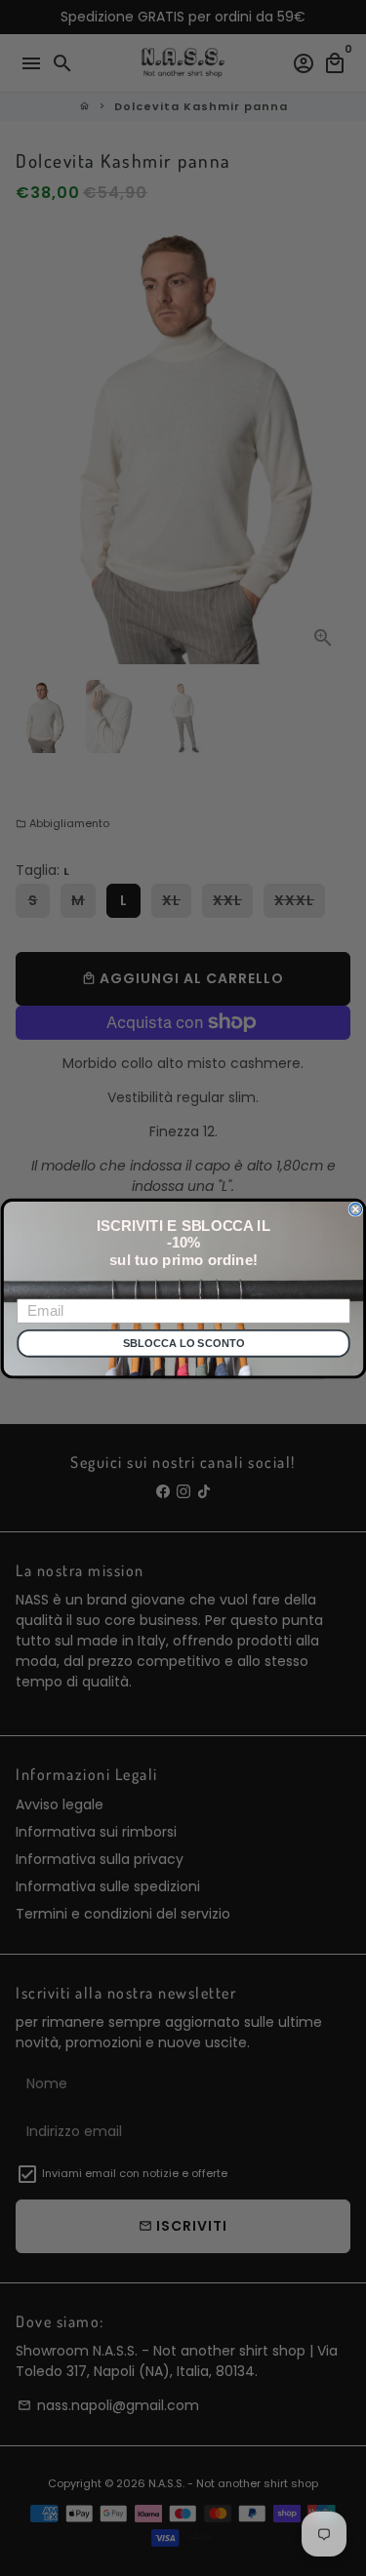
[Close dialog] (356, 1209)
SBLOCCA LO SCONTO (183, 1344)
